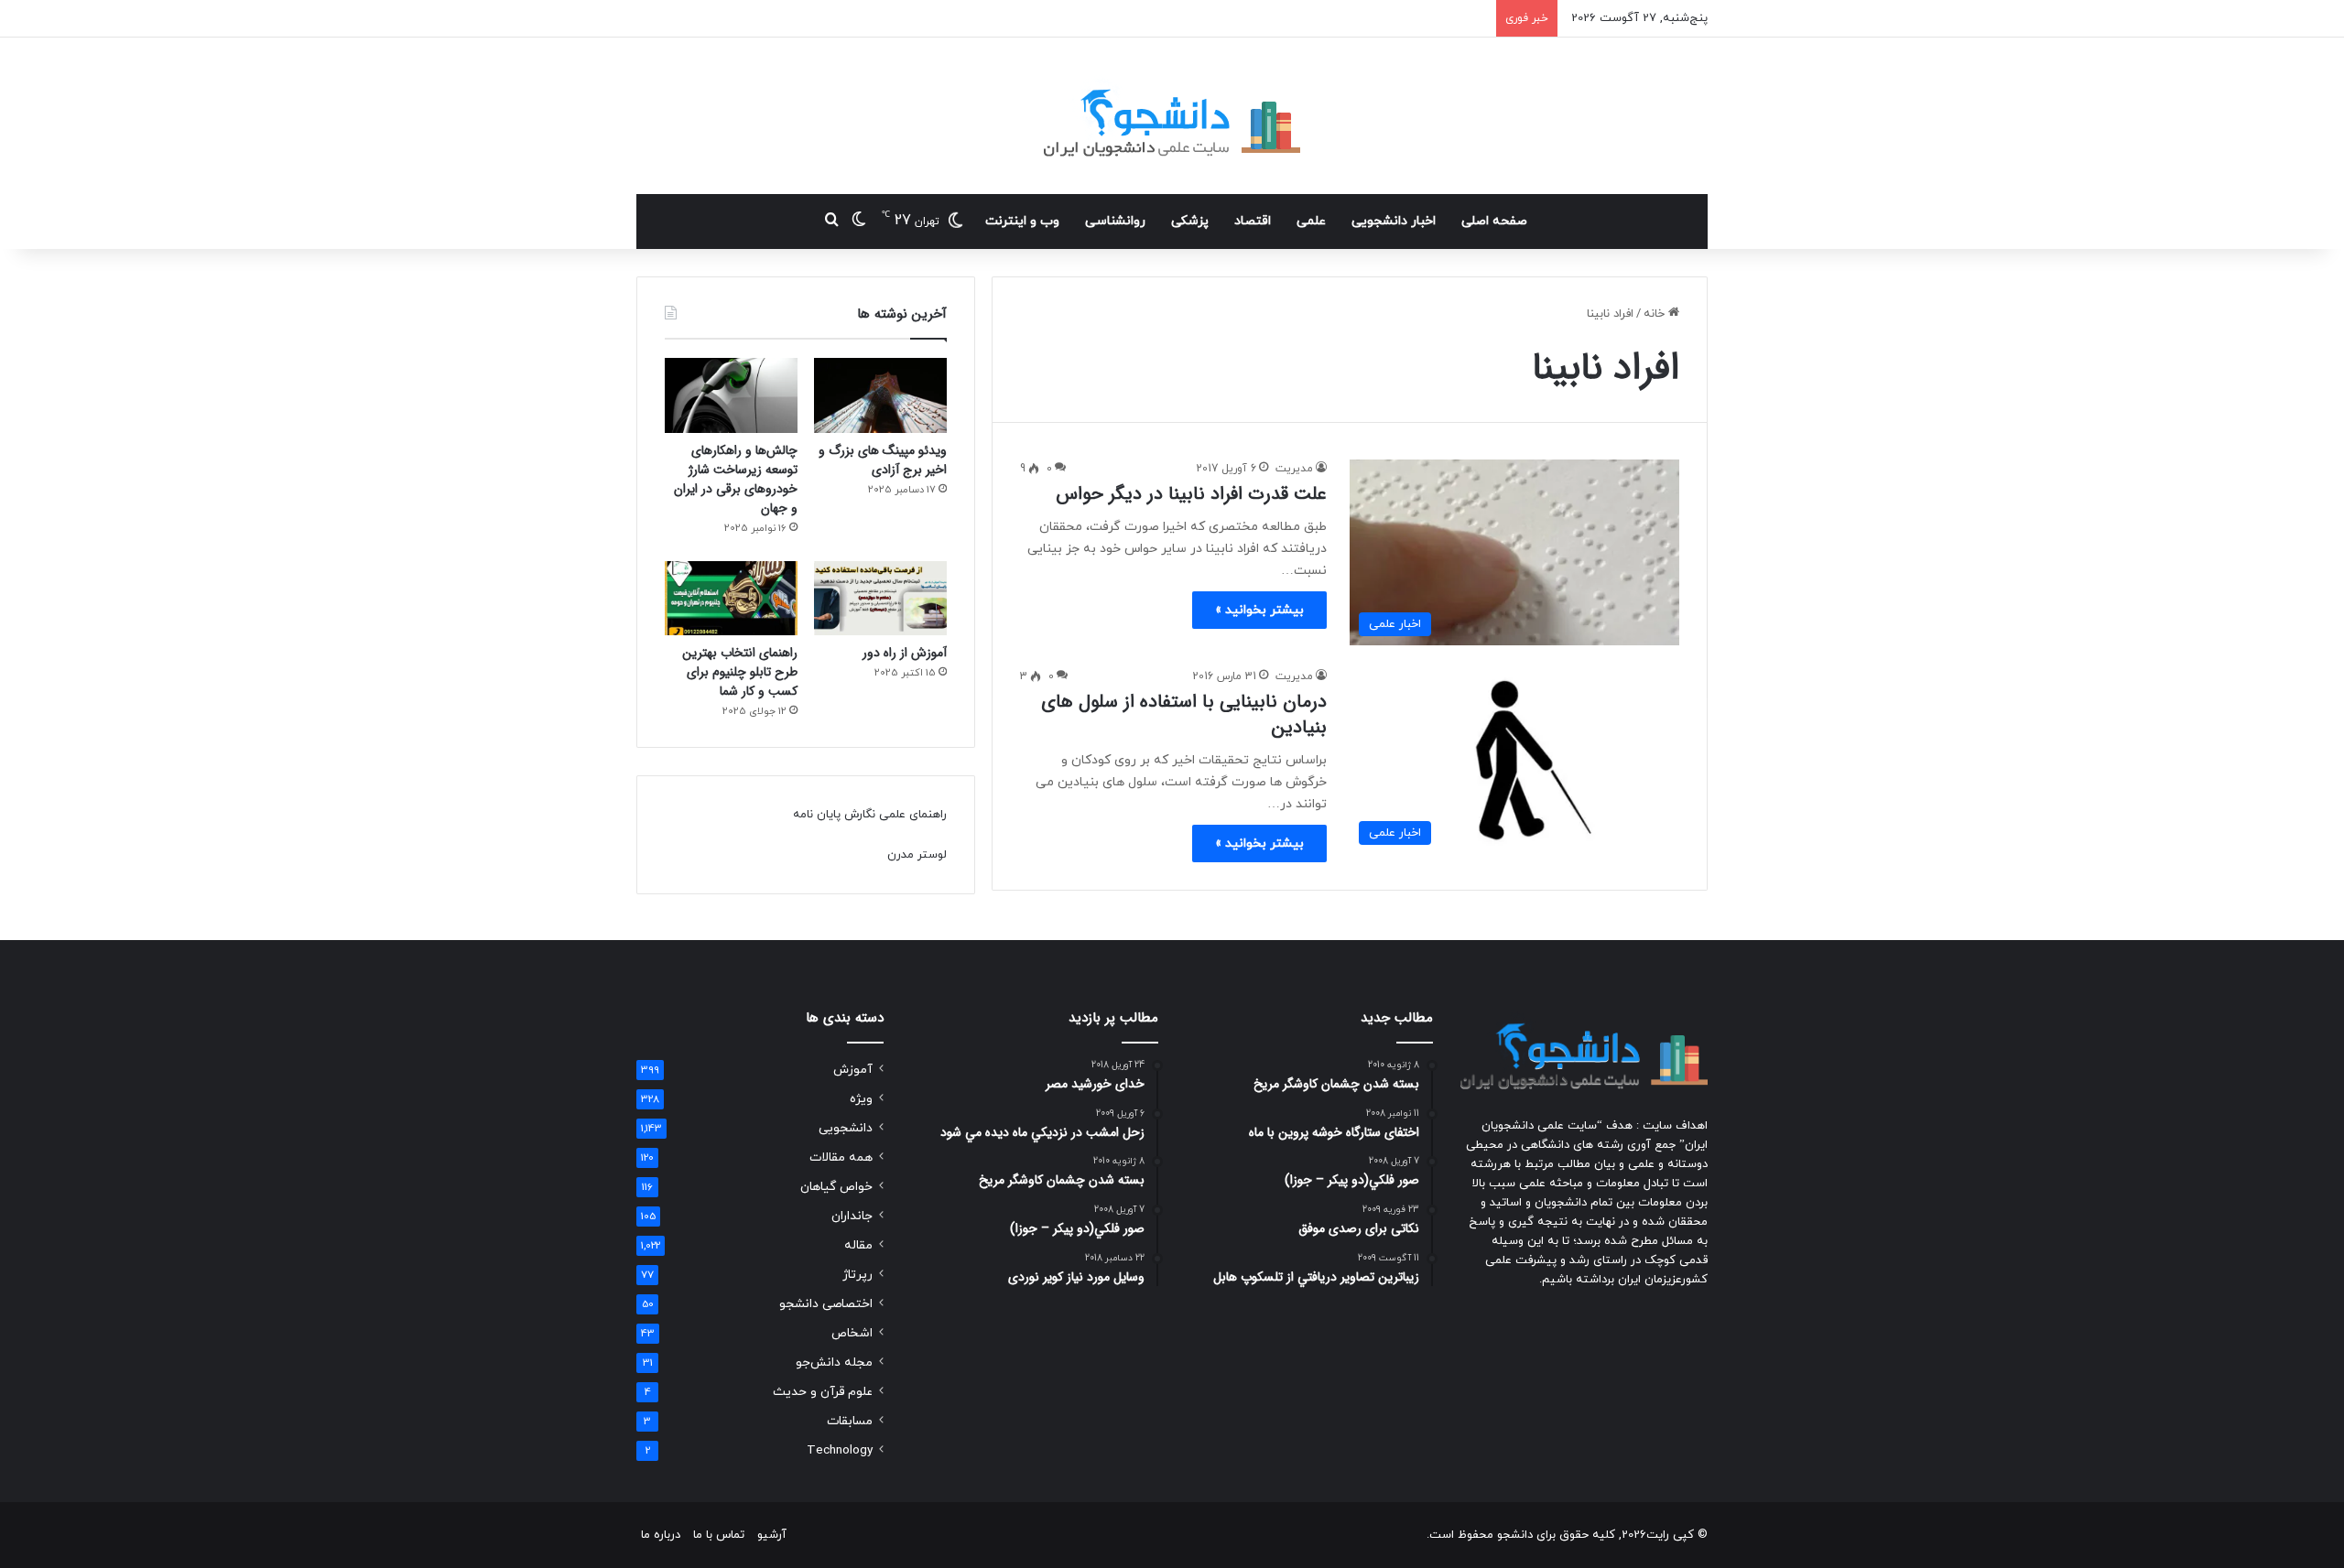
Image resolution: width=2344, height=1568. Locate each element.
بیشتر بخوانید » (1259, 610)
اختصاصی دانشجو (826, 1304)
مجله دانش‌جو (834, 1363)
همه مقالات (841, 1157)
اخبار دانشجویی (1394, 221)
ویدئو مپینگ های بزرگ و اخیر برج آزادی (883, 460)
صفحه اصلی (1494, 221)
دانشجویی (846, 1128)
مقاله (858, 1245)
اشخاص (852, 1333)
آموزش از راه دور (905, 653)
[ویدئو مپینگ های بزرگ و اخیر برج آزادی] (880, 395)
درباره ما (661, 1535)
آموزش (853, 1070)
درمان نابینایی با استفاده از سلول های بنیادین (1184, 714)
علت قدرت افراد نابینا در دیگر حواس (1191, 494)
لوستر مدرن (917, 855)
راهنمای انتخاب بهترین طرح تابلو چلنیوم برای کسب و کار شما (740, 672)
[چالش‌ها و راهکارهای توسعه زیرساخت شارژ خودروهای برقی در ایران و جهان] (731, 395)
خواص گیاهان (836, 1187)
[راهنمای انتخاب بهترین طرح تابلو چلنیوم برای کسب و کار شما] (731, 599)
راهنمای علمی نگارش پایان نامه (870, 815)
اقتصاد (1253, 221)
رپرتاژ (857, 1275)
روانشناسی (1115, 221)
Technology (840, 1450)
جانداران (852, 1216)
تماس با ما (719, 1535)
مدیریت (1294, 469)
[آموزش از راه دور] (880, 599)
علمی (1311, 221)
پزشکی (1190, 221)
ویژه (861, 1099)
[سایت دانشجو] (1172, 116)
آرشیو (772, 1535)
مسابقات (850, 1421)
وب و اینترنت (1022, 221)
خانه (1656, 314)
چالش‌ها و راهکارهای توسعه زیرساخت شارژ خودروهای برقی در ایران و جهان (736, 479)
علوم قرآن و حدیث (823, 1392)
